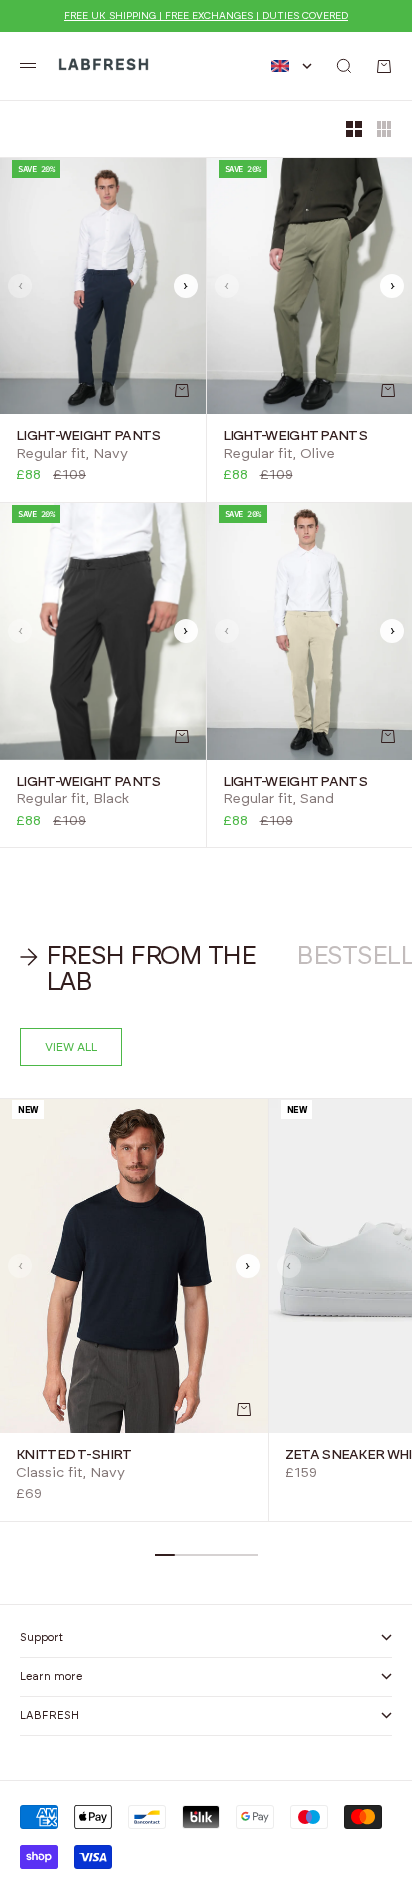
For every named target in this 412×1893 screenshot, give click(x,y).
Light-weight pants (88, 436)
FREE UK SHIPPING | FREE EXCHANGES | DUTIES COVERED (206, 16)
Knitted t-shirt (74, 1455)
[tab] (148, 969)
